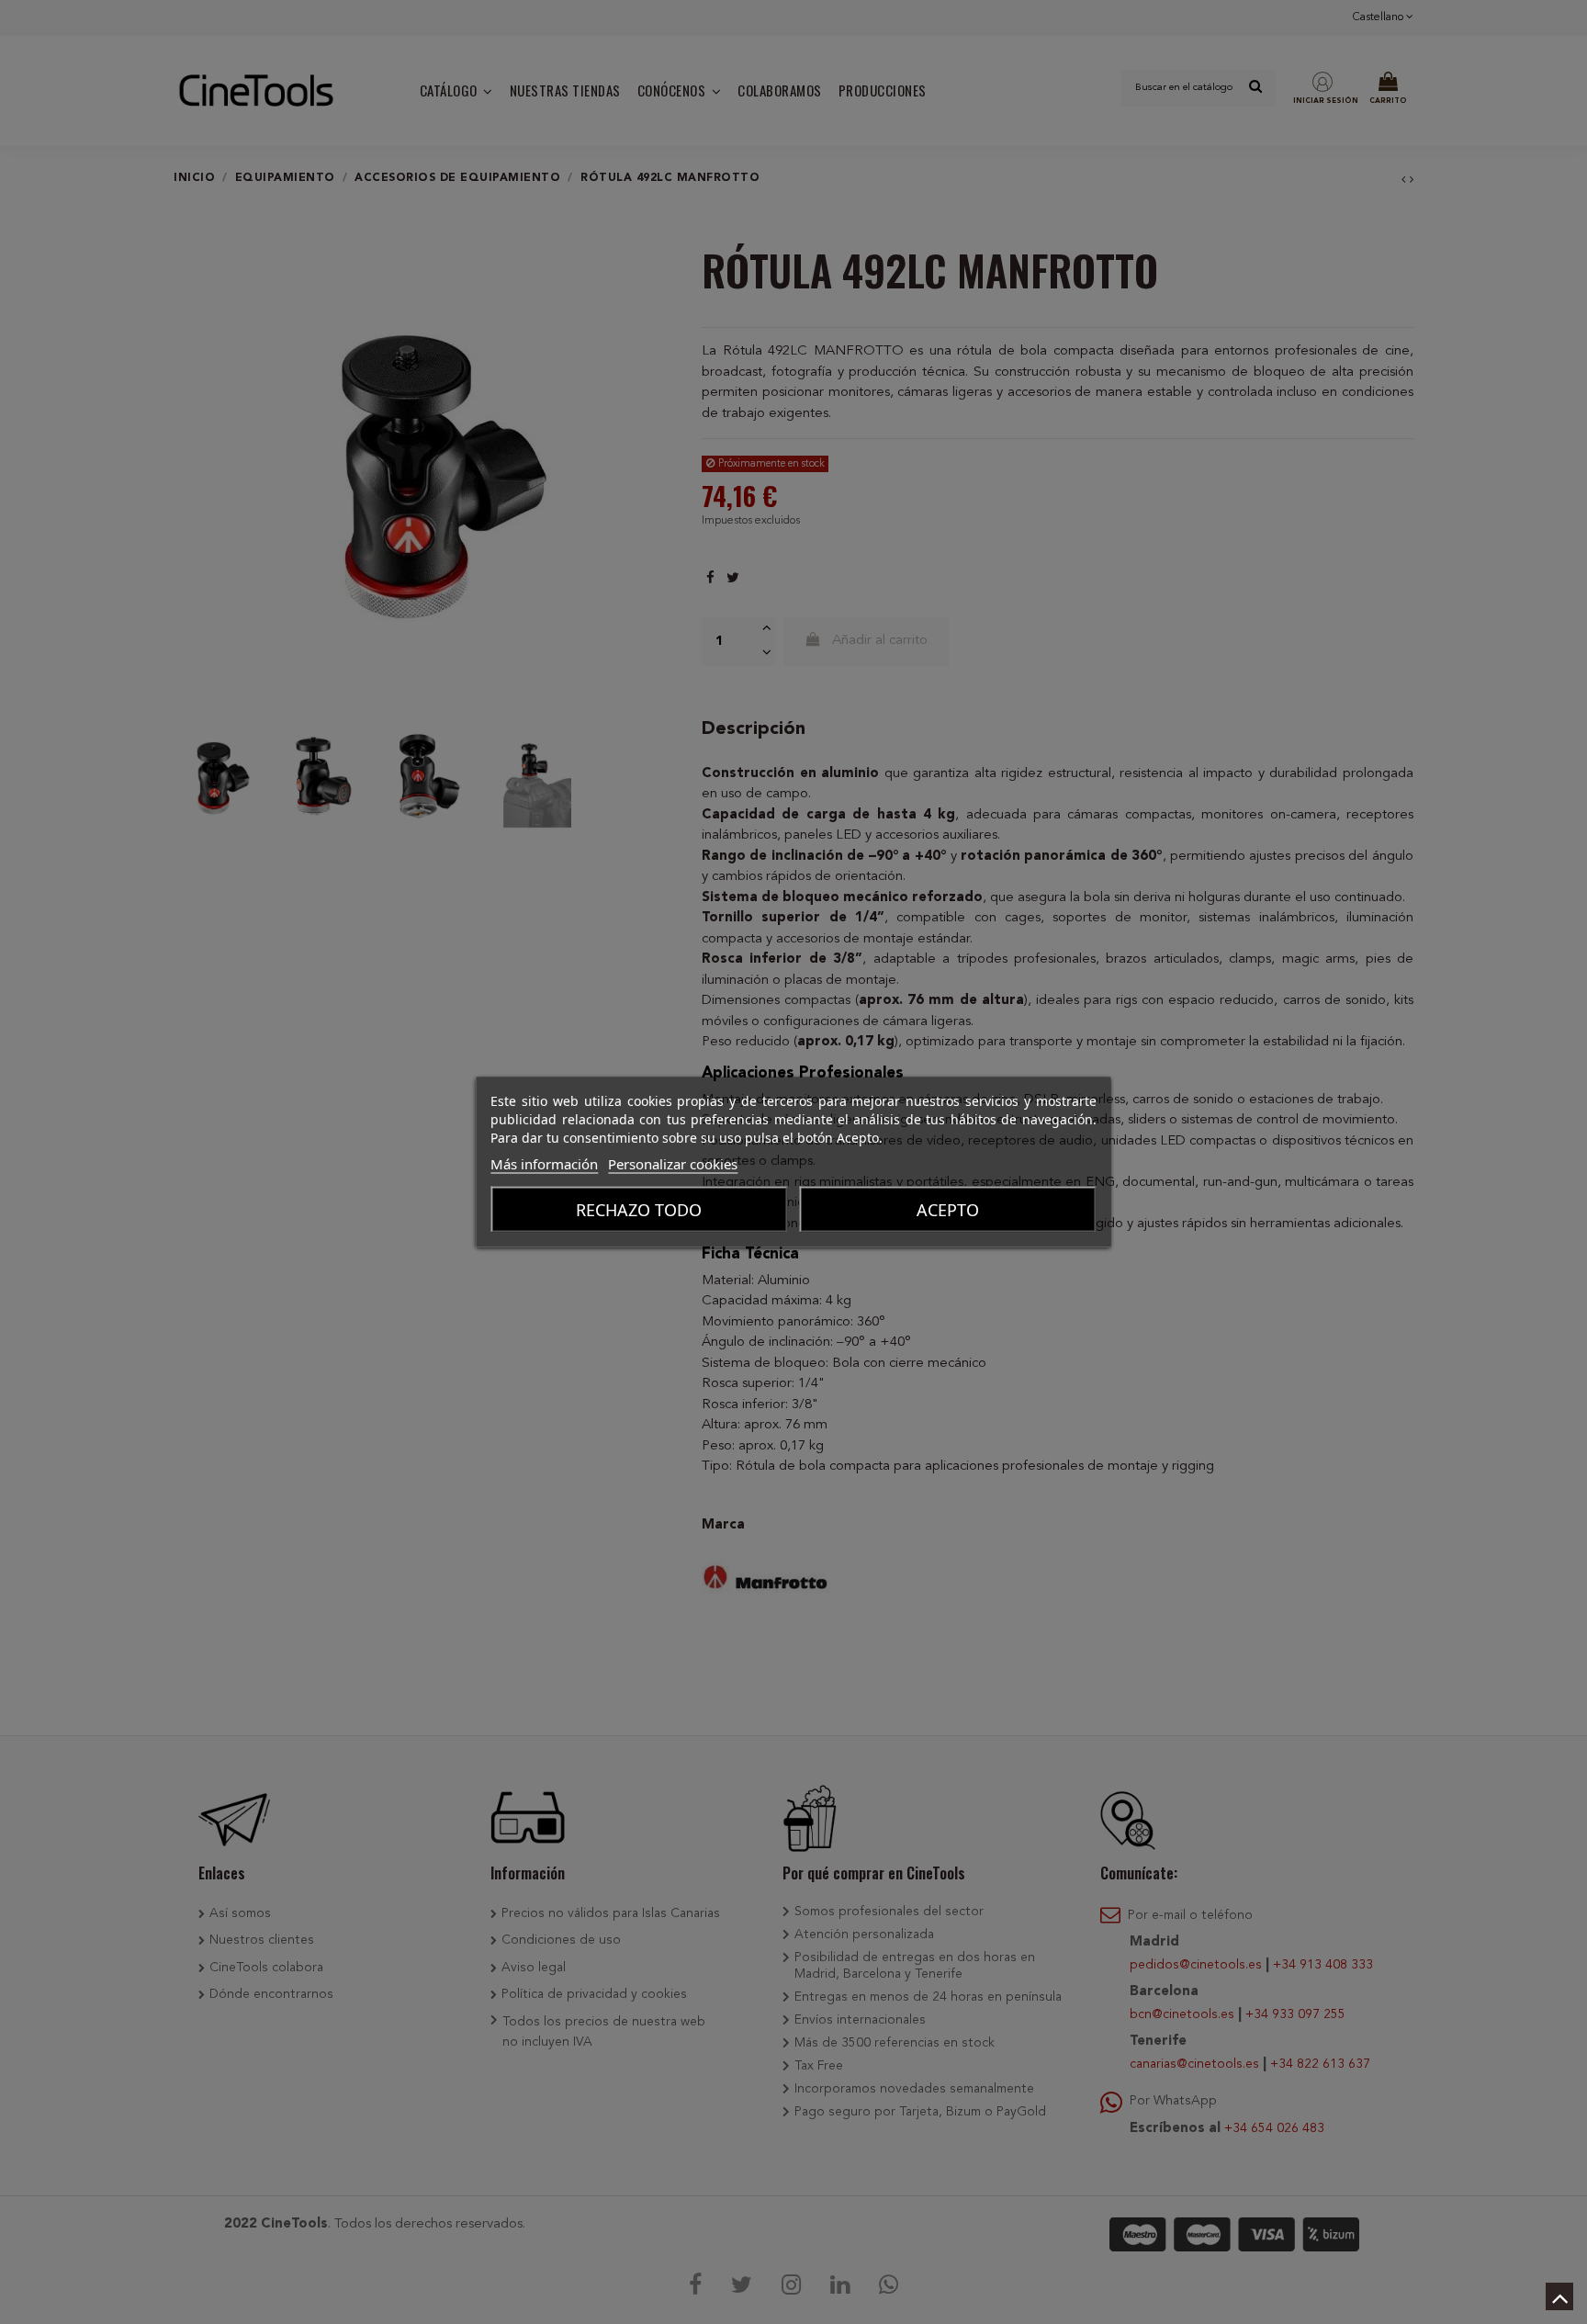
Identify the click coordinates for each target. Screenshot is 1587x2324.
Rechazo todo (639, 1210)
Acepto (948, 1210)
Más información (544, 1164)
